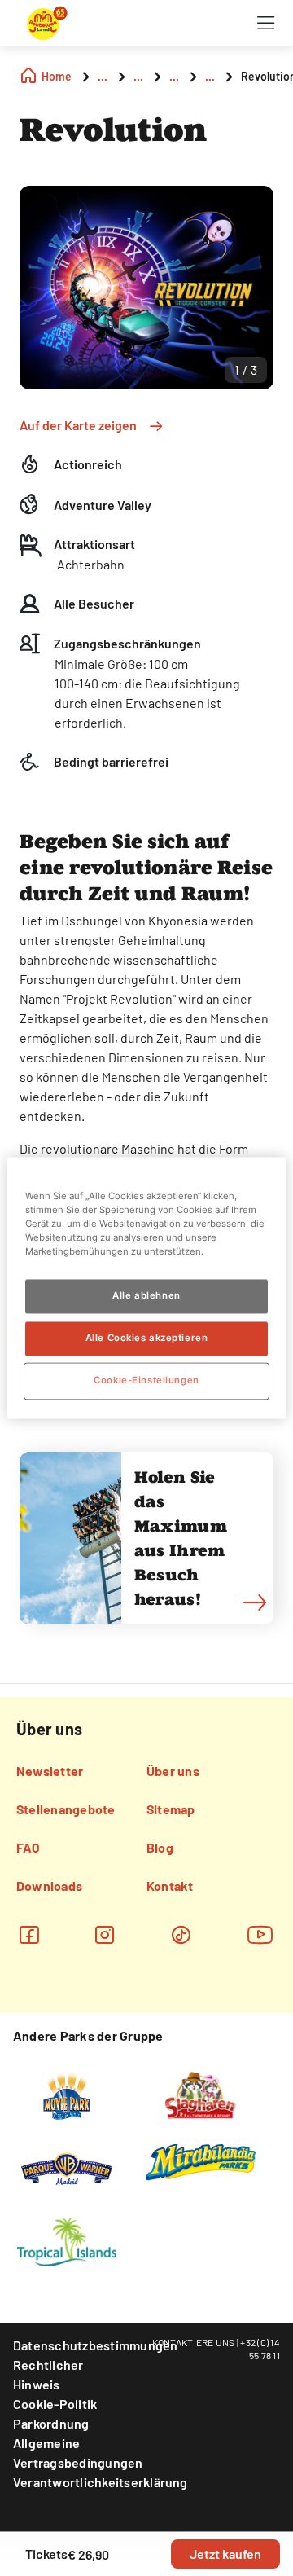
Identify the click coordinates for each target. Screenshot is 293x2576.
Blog (160, 1847)
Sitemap (171, 1809)
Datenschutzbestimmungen (96, 2345)
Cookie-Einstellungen (146, 1381)
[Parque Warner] (67, 2167)
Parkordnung (51, 2423)
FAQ (28, 1847)
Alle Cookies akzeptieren (147, 1339)
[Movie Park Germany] (66, 2094)
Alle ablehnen (146, 1296)
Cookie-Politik (55, 2404)
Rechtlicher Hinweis (48, 2374)
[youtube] (260, 1934)
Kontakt (170, 1886)
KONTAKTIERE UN (191, 2342)
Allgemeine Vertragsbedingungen (78, 2453)
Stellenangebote (66, 1809)
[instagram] (105, 1934)
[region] (146, 1288)
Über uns (173, 1771)
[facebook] (29, 1934)
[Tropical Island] (67, 2240)
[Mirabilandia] (201, 2161)
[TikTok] (181, 1934)
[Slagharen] (200, 2094)
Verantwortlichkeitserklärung (101, 2482)
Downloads (49, 1886)
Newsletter (50, 1771)
